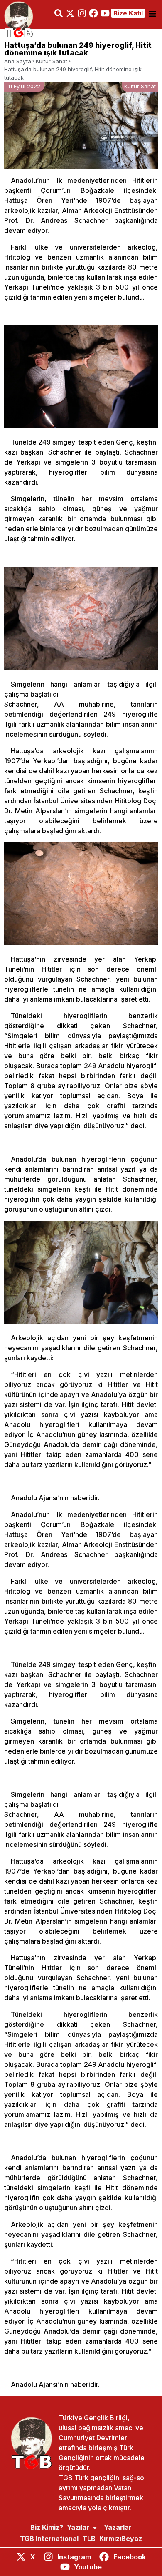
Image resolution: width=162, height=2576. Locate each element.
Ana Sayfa (18, 61)
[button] (152, 14)
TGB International (49, 2539)
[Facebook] (93, 13)
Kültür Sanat (52, 61)
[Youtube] (105, 13)
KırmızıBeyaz (121, 2539)
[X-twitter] (70, 13)
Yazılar (78, 2527)
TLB (89, 2539)
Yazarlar (118, 2527)
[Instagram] (82, 13)
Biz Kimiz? (47, 2527)
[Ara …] (59, 15)
